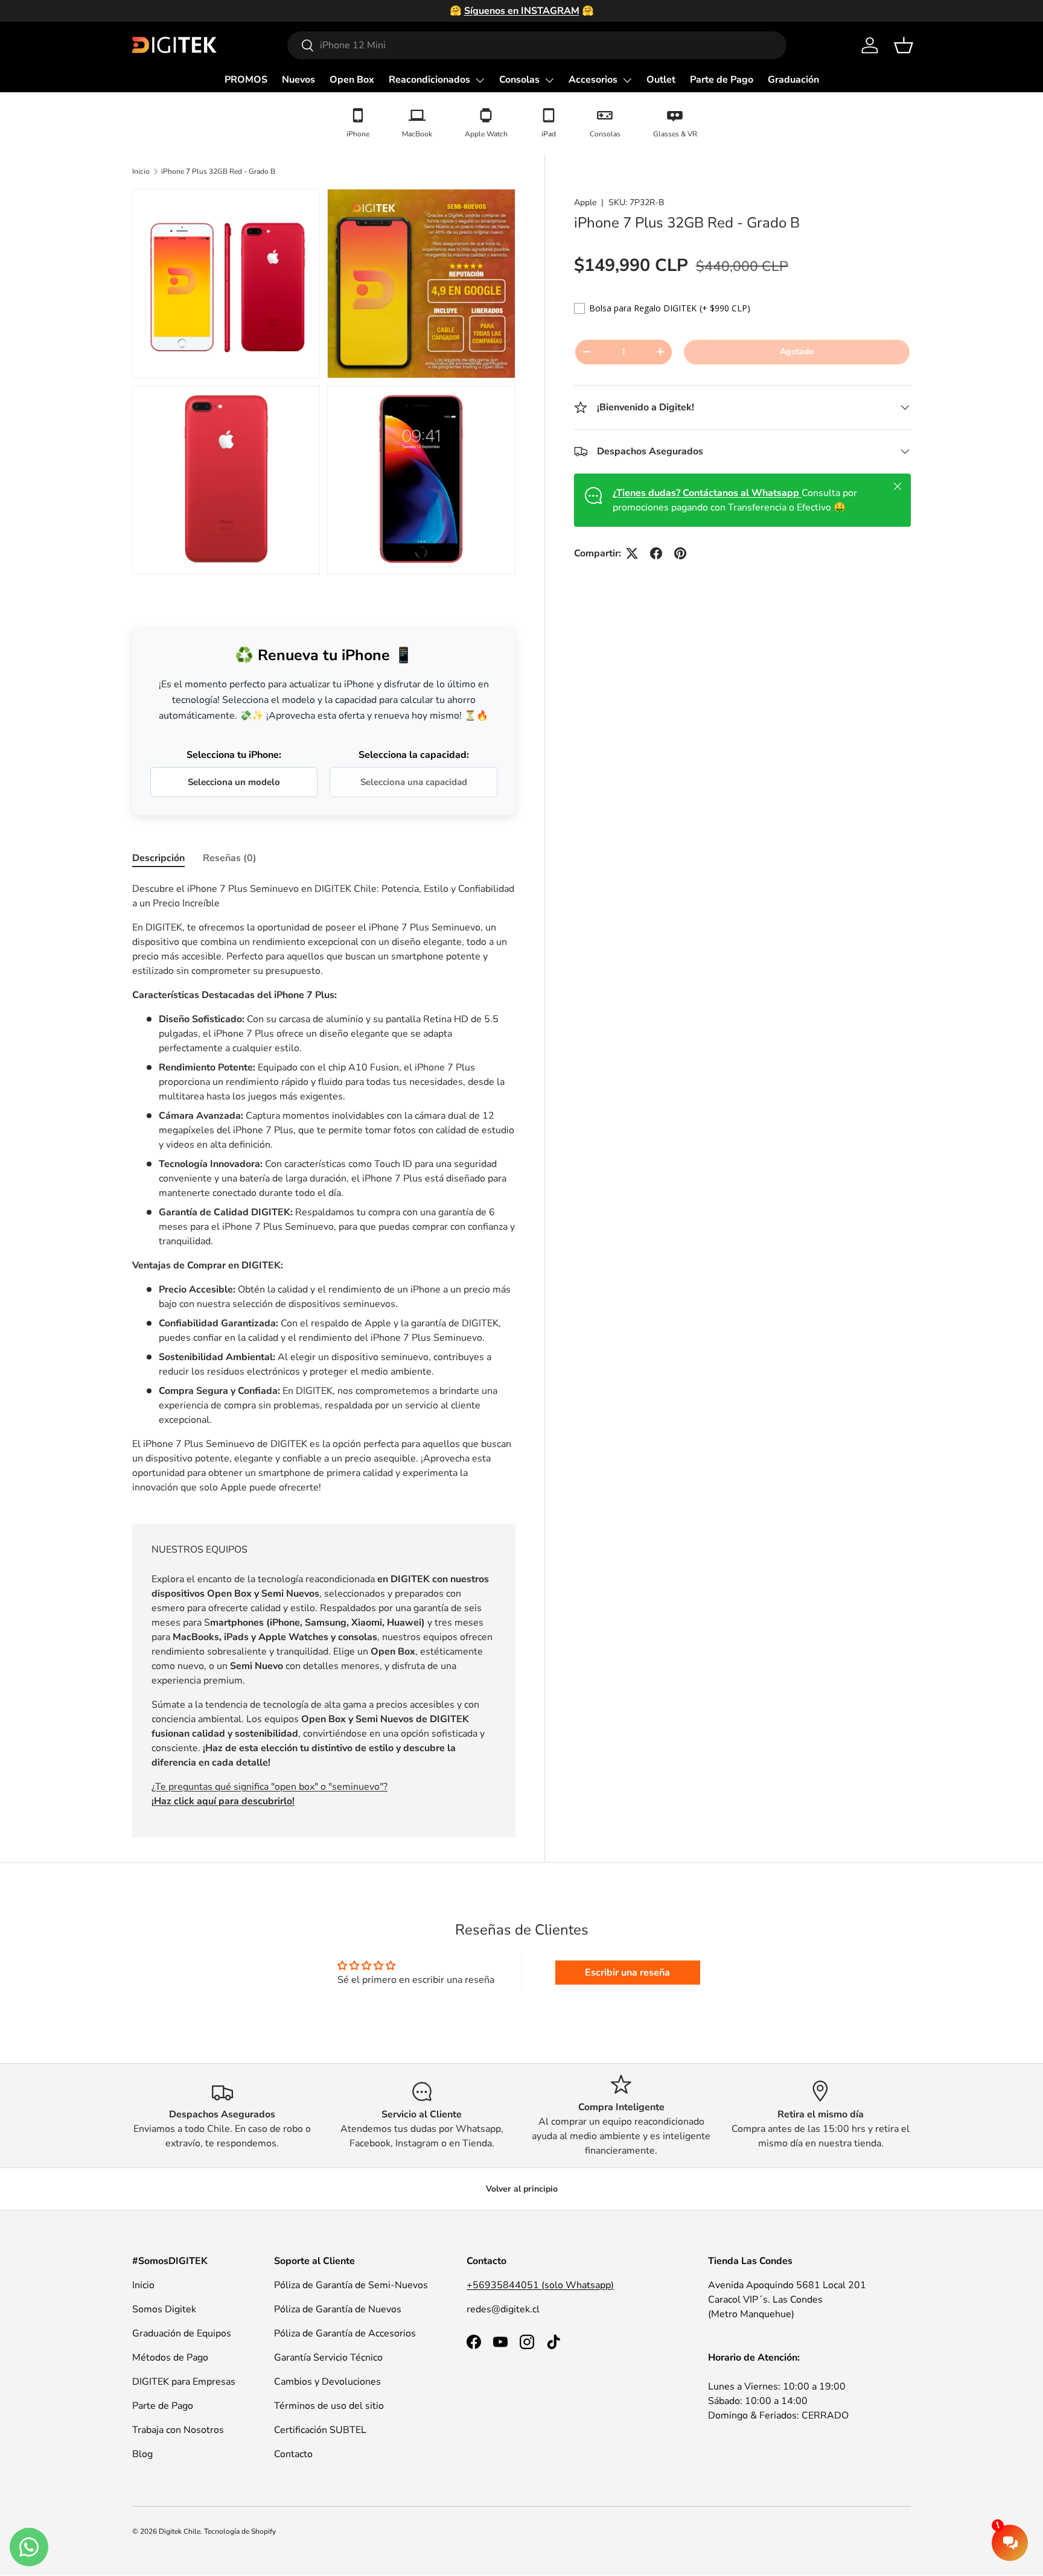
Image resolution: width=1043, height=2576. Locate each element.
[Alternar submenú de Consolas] (549, 80)
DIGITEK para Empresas (184, 2382)
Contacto (293, 2454)
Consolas (519, 80)
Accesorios (593, 80)
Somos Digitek (164, 2309)
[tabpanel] (324, 1188)
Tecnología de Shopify (240, 2531)
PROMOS (246, 80)
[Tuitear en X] (632, 553)
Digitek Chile (180, 2531)
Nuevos (298, 80)
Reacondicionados (429, 80)
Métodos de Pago (170, 2358)
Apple (585, 202)
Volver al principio (522, 2189)
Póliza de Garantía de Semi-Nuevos (351, 2285)
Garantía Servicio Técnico (328, 2358)
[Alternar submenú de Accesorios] (627, 80)
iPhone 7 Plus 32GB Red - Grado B (218, 171)
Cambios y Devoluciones (327, 2382)
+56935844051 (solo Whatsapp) (540, 2285)
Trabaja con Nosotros (178, 2430)
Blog (142, 2454)
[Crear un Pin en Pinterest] (680, 553)
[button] (904, 45)
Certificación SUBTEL (320, 2430)
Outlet (661, 80)
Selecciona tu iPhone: (234, 755)
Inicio (141, 171)
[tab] (158, 858)
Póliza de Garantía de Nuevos (338, 2309)
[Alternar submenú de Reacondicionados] (480, 80)
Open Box (352, 80)
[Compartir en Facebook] (656, 553)
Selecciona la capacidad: (414, 755)
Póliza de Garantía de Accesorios (345, 2333)
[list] (327, 385)
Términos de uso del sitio (329, 2406)
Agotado (797, 351)
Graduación (793, 80)
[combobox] (537, 45)
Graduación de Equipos (182, 2333)
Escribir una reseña (627, 1973)
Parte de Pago (722, 80)
